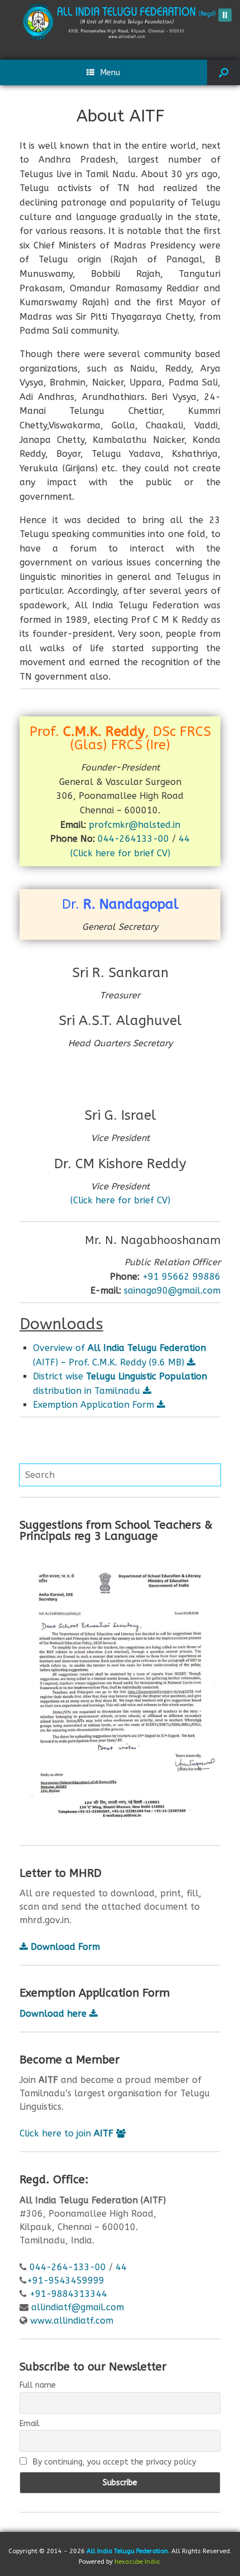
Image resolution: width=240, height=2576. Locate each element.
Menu (110, 72)
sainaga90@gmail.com (172, 1291)
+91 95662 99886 (181, 1277)
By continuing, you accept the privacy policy (113, 2462)
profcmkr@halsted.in (135, 825)
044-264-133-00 (68, 2267)
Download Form (64, 1947)
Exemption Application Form (95, 1405)
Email (30, 2424)
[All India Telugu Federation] (120, 21)
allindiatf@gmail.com (78, 2307)
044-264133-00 (133, 839)
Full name (38, 2385)
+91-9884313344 (68, 2294)
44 (184, 839)
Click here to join (66, 2133)
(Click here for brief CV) (120, 853)
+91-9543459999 (66, 2280)
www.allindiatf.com (72, 2321)
